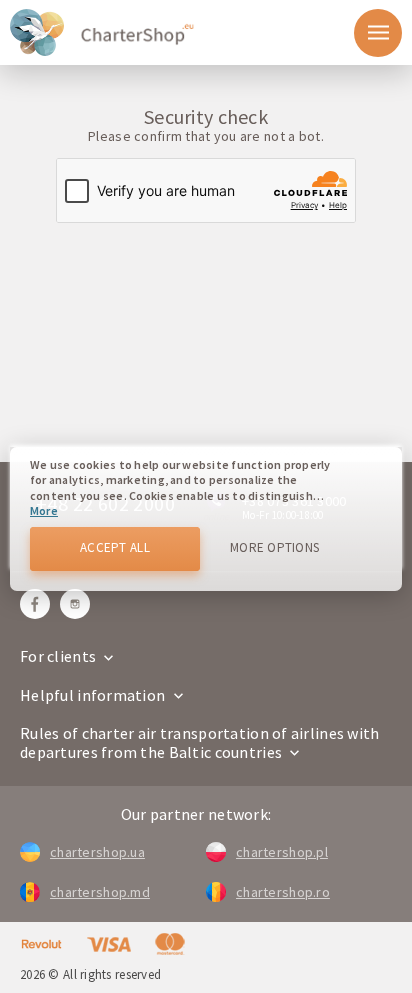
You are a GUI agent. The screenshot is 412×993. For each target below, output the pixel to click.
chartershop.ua (97, 852)
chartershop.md (100, 892)
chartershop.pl (282, 852)
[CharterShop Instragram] (75, 604)
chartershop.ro (283, 892)
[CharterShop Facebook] (35, 604)
